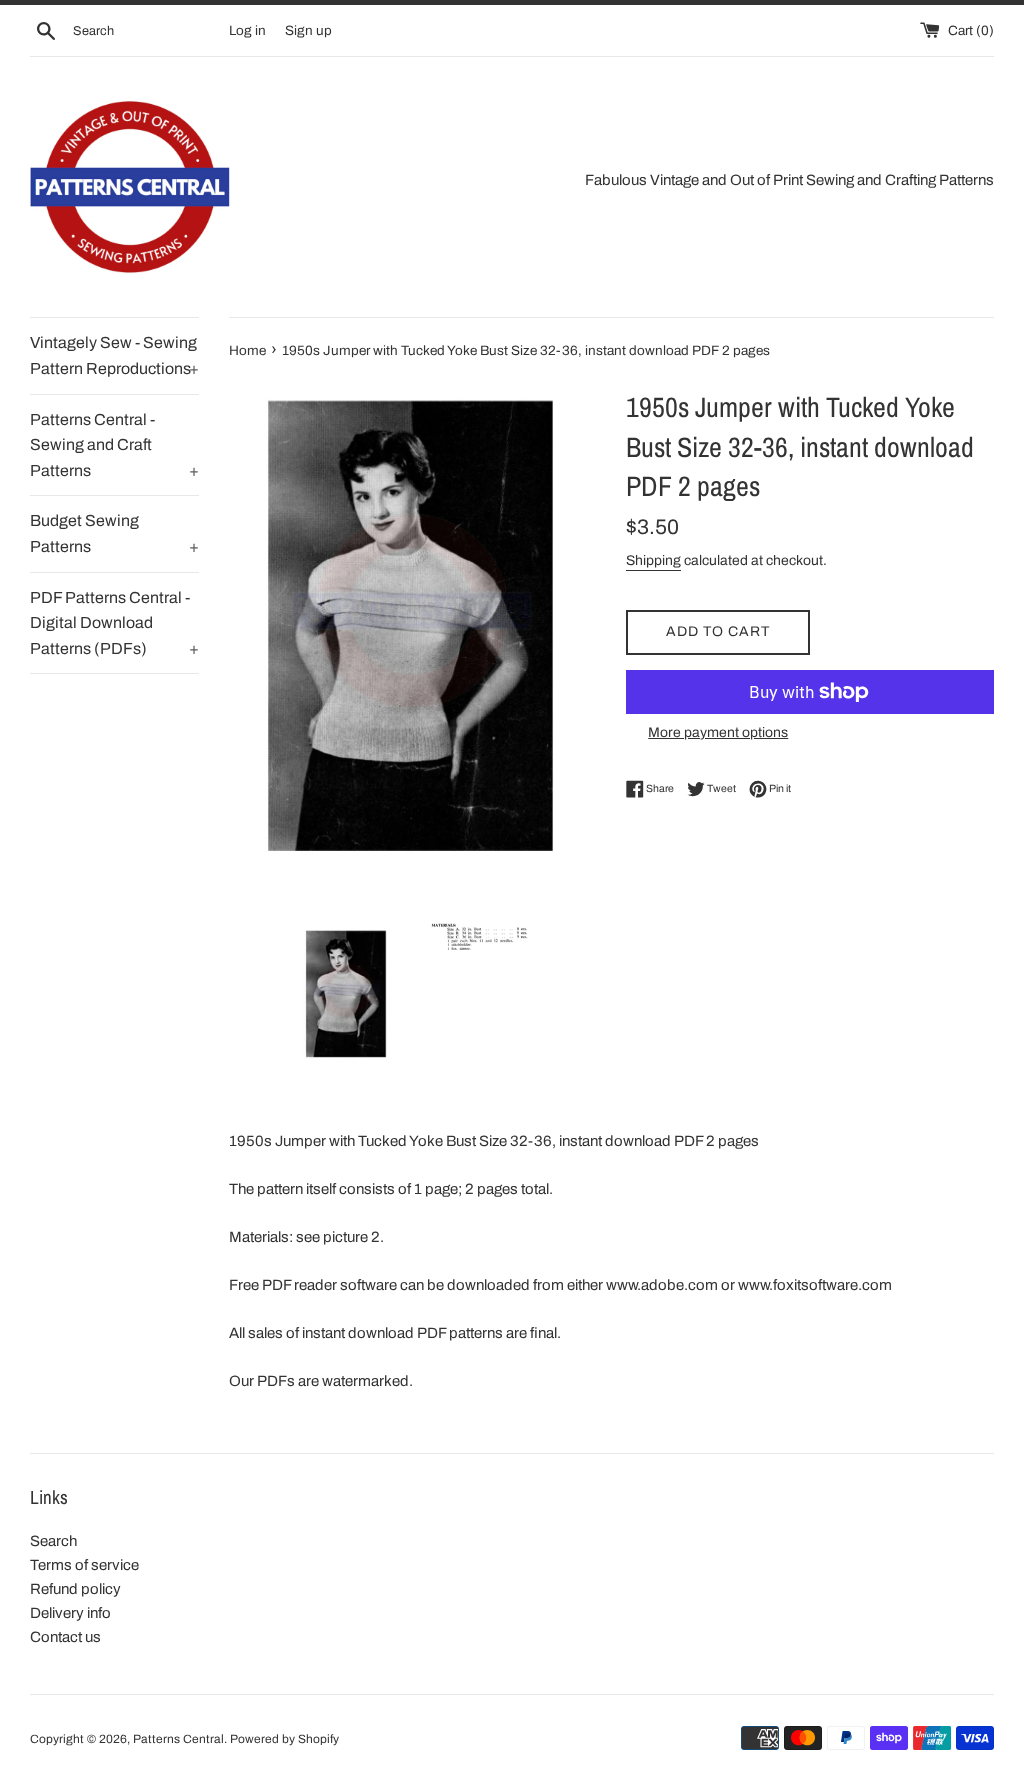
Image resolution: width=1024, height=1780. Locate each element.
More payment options (718, 732)
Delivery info (70, 1613)
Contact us (65, 1637)
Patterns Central (178, 1739)
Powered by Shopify (284, 1739)
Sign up (308, 30)
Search (53, 1541)
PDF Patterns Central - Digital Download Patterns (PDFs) (114, 623)
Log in (247, 30)
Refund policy (75, 1589)
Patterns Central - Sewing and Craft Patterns (114, 445)
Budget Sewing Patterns (114, 533)
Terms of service (84, 1565)
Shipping (653, 560)
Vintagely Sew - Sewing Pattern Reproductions (114, 355)
